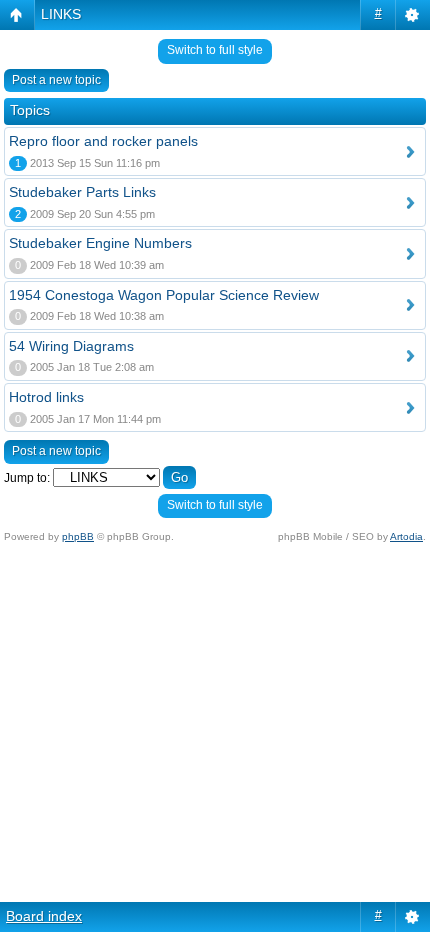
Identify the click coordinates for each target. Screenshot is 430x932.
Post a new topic (56, 80)
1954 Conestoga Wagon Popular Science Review (164, 295)
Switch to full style (215, 50)
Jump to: (27, 478)
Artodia (406, 536)
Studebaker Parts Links (82, 192)
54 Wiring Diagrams (71, 346)
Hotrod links (46, 397)
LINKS (61, 14)
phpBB (78, 536)
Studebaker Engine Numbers (100, 243)
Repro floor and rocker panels (103, 141)
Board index (44, 916)
